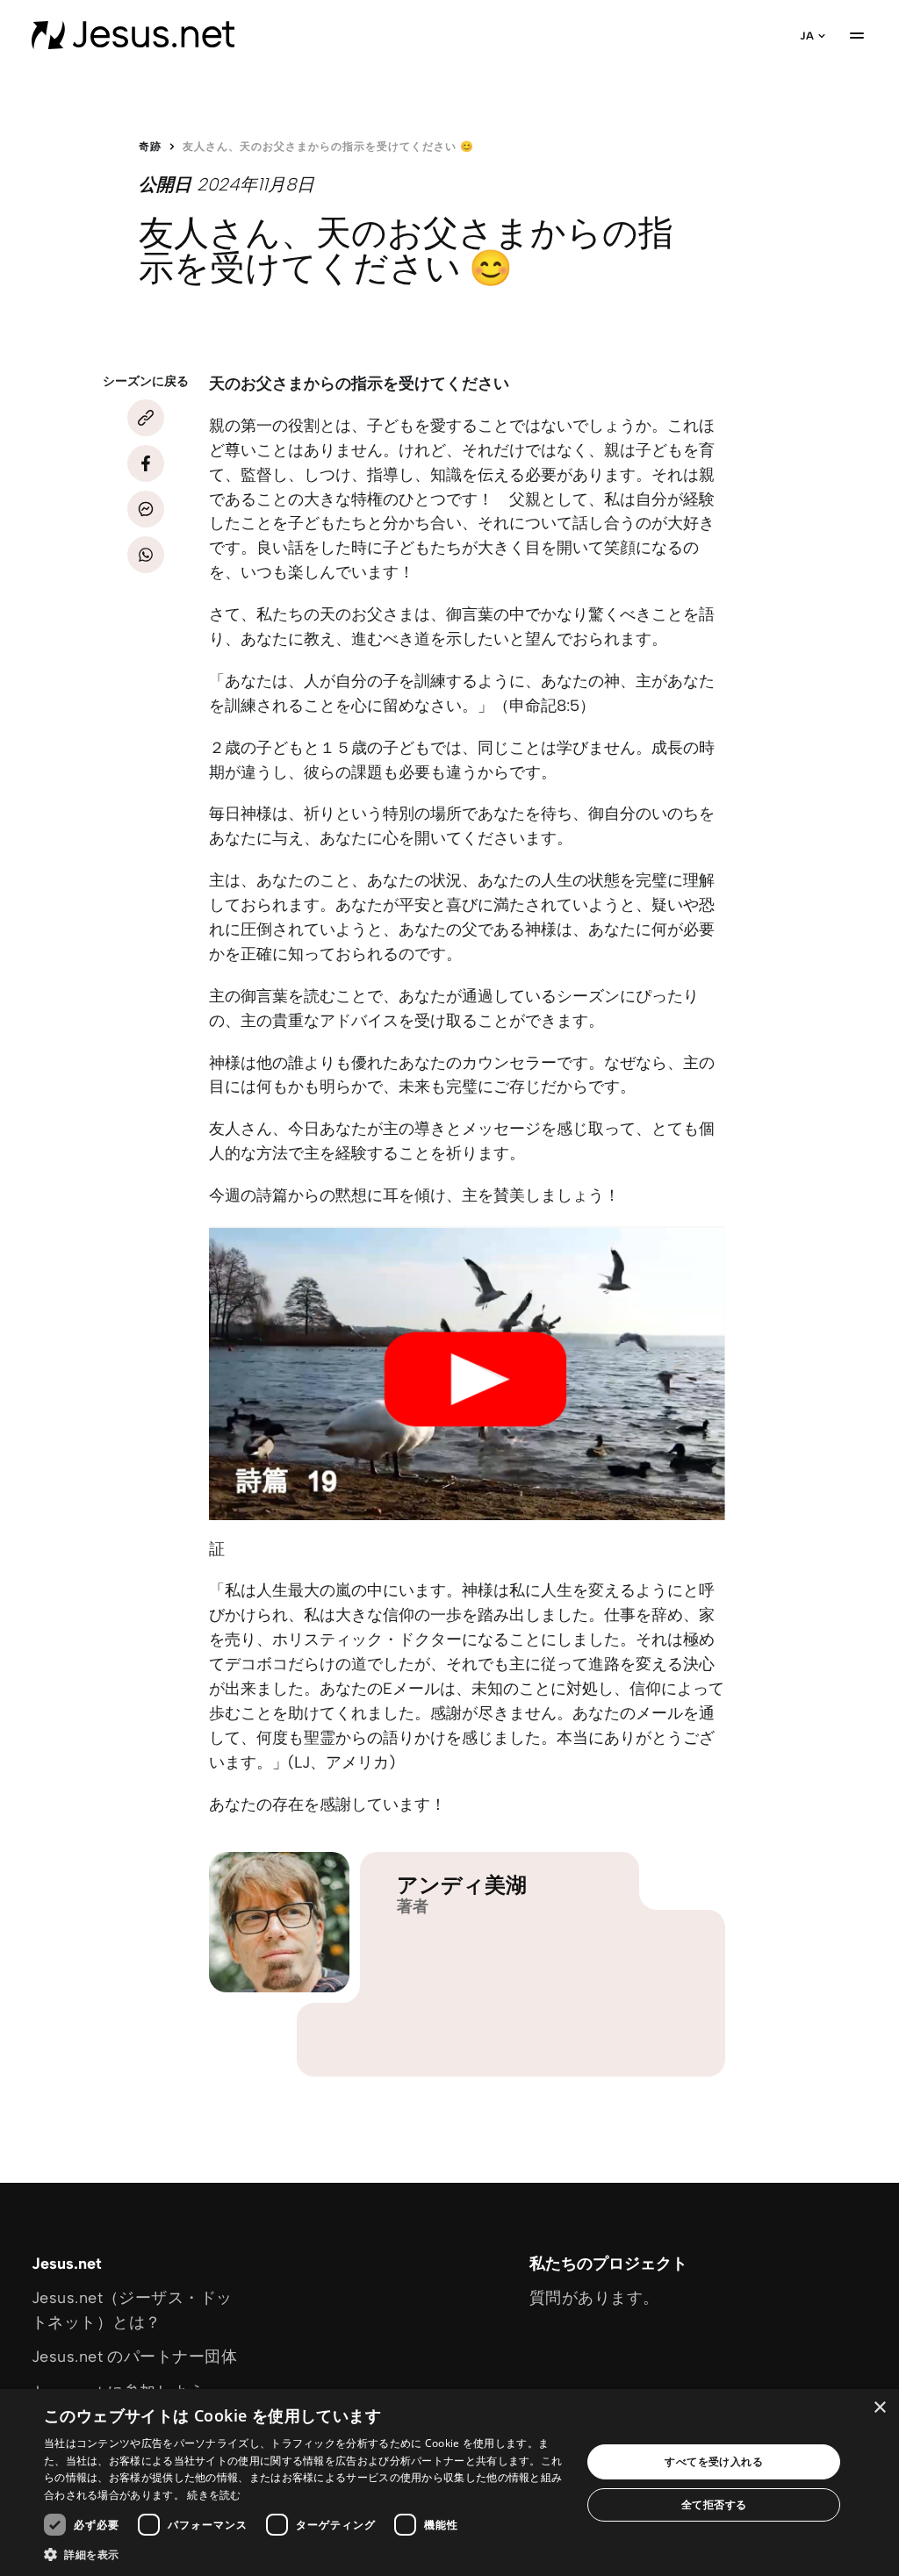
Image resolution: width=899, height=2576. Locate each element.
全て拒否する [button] (714, 2504)
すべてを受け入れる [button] (714, 2461)
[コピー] (146, 418)
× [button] (879, 2408)
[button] (305, 2554)
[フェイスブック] (146, 463)
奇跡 (150, 147)
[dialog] (449, 2483)
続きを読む (214, 2495)
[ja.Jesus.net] (133, 35)
